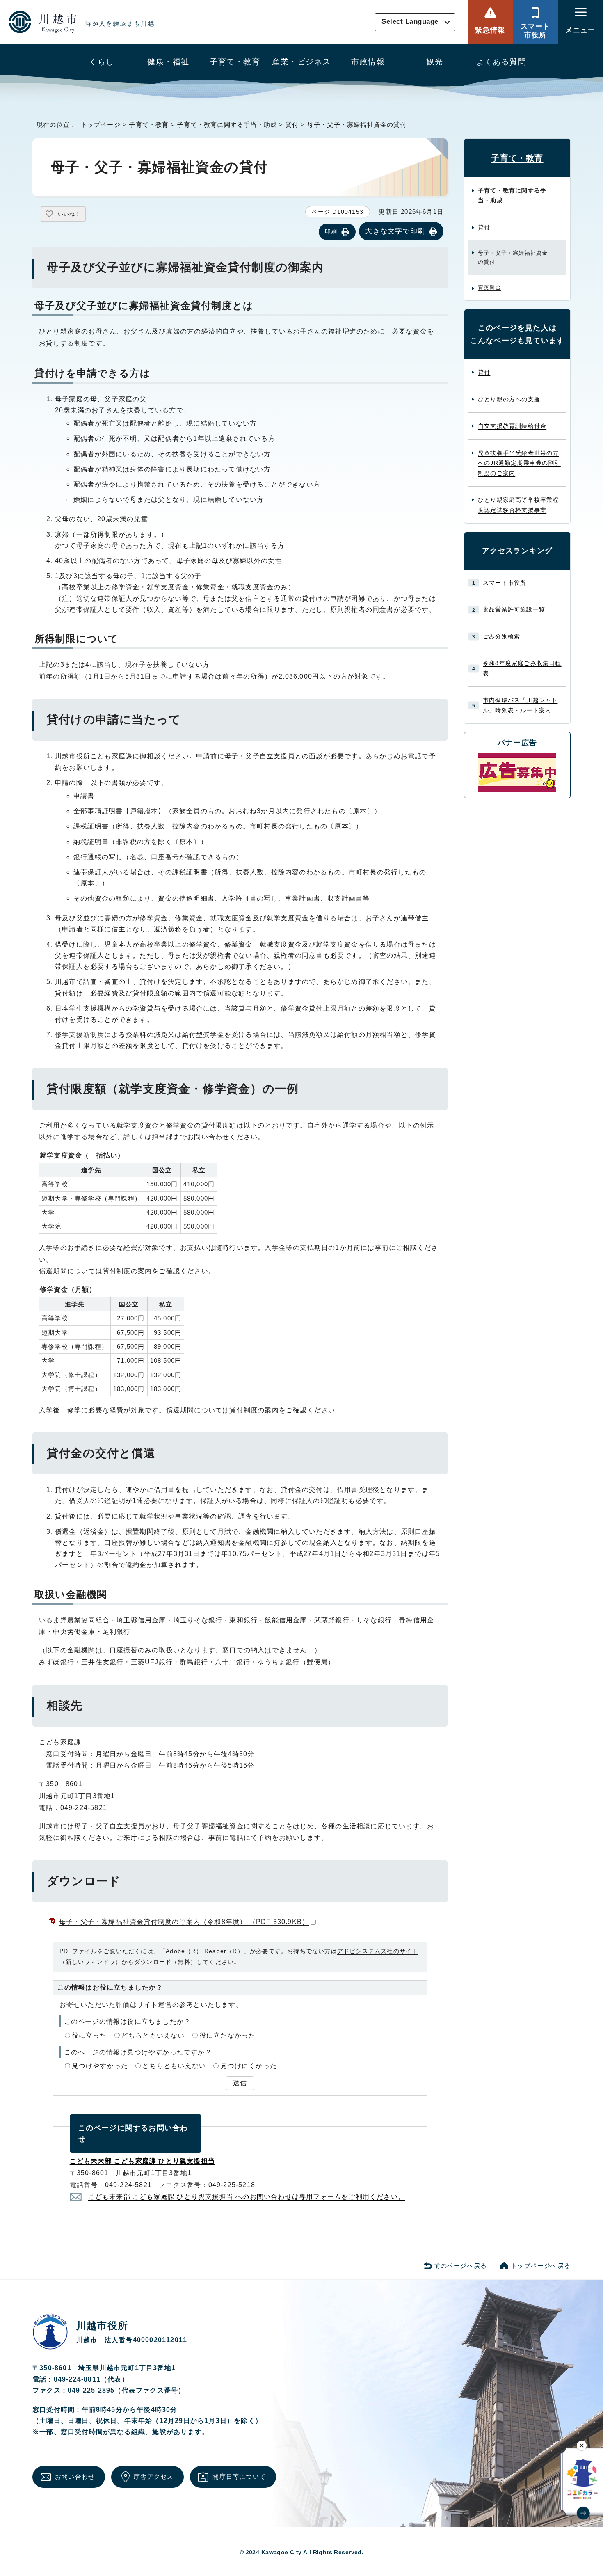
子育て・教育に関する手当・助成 (227, 125)
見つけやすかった (100, 2066)
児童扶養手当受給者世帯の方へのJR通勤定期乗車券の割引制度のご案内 (519, 463)
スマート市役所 (536, 31)
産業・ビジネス (301, 62)
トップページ (101, 125)
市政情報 (368, 62)
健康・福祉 (168, 62)
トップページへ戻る (541, 2266)
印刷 (331, 231)
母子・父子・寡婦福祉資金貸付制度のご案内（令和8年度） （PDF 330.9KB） (184, 1922)
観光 (435, 62)
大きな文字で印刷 (395, 231)
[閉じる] (582, 2445)
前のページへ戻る (461, 2266)
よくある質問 (501, 62)
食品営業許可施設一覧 (514, 609)
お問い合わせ (75, 2476)
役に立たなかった (228, 2035)
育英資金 (490, 287)
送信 (240, 2083)
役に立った (89, 2035)
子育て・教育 (235, 62)
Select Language (410, 22)
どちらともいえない (153, 2035)
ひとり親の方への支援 (509, 399)
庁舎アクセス (154, 2476)
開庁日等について (239, 2476)
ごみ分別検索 (501, 636)
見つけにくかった (249, 2066)
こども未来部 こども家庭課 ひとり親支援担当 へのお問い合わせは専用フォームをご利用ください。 (247, 2197)
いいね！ (69, 214)
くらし (102, 62)
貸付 (292, 125)
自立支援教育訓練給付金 (512, 426)
